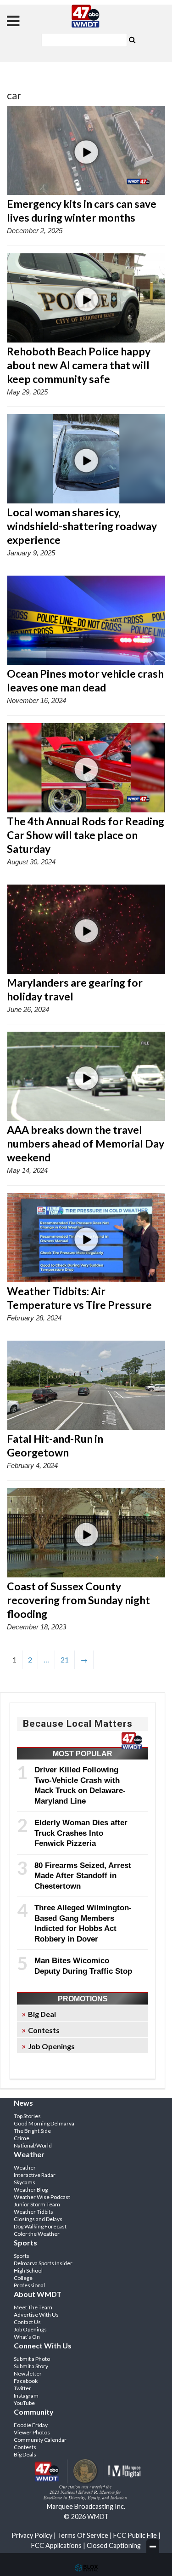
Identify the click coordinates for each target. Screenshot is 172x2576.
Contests (44, 2030)
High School (28, 2270)
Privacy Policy (32, 2535)
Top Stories (27, 2116)
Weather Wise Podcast (42, 2197)
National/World (33, 2145)
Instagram (26, 2396)
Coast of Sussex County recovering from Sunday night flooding (78, 1600)
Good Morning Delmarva (44, 2123)
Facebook (26, 2381)
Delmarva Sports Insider (43, 2263)
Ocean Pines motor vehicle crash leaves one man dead (85, 680)
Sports (22, 2256)
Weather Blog (31, 2190)
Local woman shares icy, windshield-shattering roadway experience (82, 526)
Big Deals (25, 2454)
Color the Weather (37, 2234)
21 (65, 1659)
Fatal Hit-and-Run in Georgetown (55, 1445)
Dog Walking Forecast (40, 2226)
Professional (29, 2285)
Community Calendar (40, 2440)
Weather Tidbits (33, 2212)
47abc (86, 16)
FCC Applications (56, 2545)
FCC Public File (135, 2535)
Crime (22, 2138)
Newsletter (28, 2373)
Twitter (22, 2388)
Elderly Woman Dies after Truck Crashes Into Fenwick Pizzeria (81, 1833)
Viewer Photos (32, 2432)
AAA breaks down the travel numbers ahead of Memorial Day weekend (86, 1143)
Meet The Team (33, 2307)
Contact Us (27, 2322)
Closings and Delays (38, 2219)
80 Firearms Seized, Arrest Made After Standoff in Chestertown (83, 1876)
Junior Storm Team (37, 2204)
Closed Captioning (114, 2545)
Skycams (25, 2182)
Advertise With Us (36, 2315)
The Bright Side (32, 2131)
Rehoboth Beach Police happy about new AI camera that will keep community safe (79, 365)
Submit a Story (31, 2366)
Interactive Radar (35, 2175)
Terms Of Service (83, 2535)
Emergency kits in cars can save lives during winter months (82, 211)
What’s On (27, 2337)
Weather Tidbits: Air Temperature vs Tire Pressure (79, 1298)
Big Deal (42, 2014)
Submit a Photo (32, 2359)
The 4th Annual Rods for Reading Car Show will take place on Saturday (86, 835)
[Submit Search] (133, 39)
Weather (25, 2168)
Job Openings (51, 2046)
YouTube (24, 2403)
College (23, 2278)
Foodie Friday (31, 2425)
